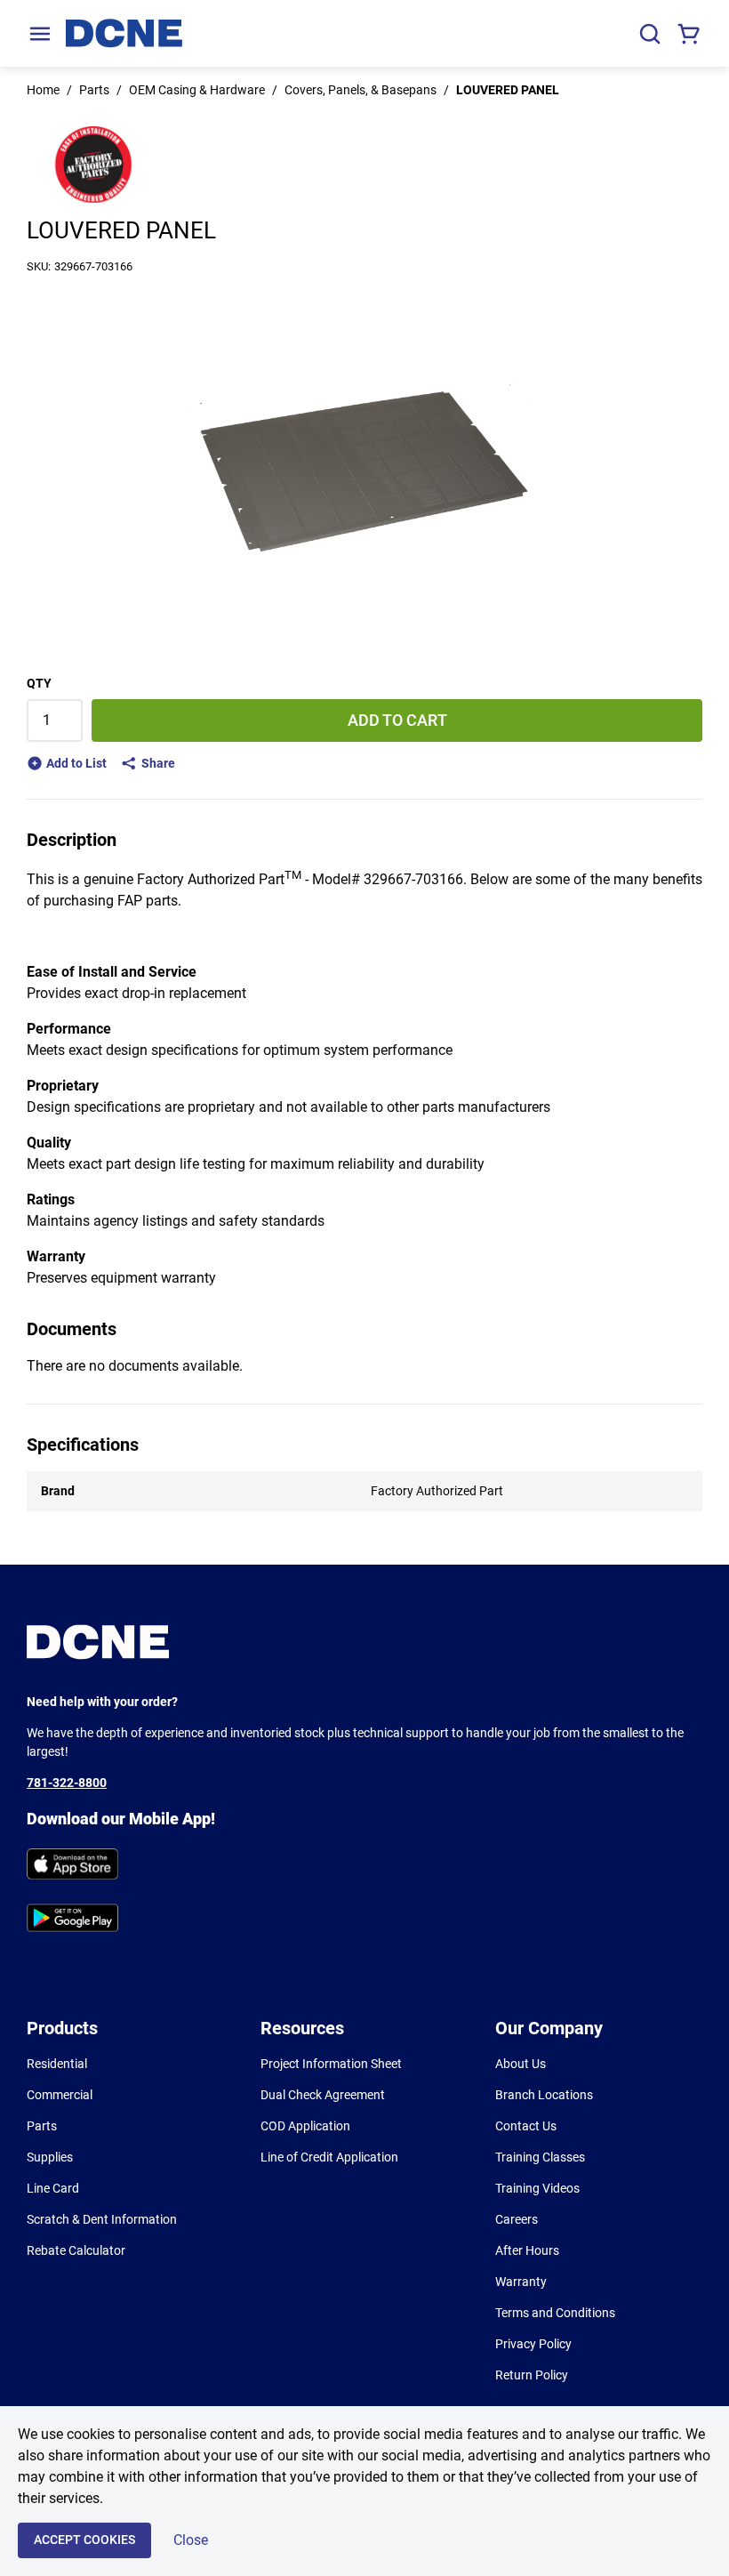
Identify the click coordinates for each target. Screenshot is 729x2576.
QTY (39, 683)
